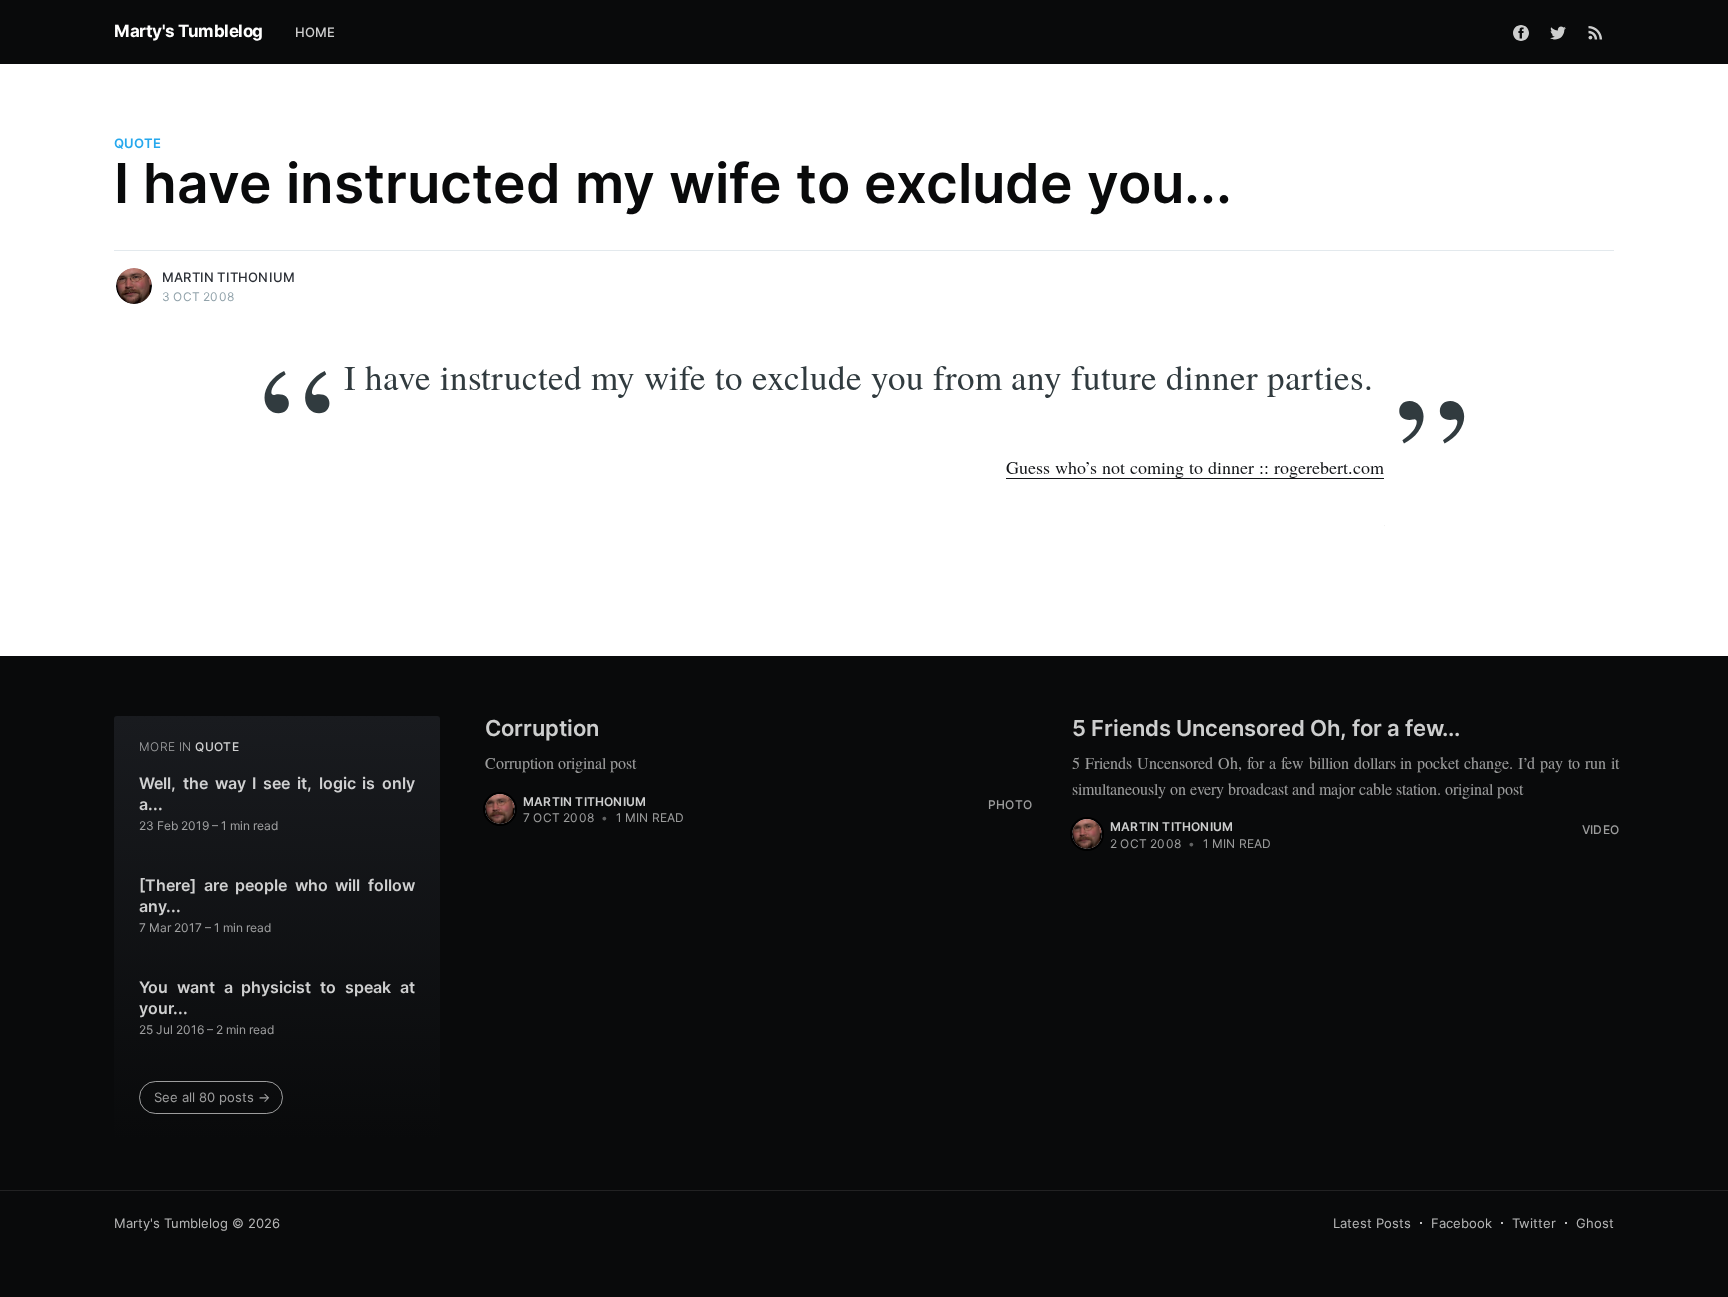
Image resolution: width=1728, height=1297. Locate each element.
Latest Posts (1372, 1223)
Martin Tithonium (228, 277)
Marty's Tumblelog (188, 31)
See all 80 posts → (212, 1097)
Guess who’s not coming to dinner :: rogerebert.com (1195, 467)
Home (315, 32)
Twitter (1534, 1223)
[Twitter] (1558, 32)
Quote (137, 143)
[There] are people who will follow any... (277, 896)
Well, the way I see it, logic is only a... (277, 794)
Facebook (1461, 1223)
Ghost (1595, 1223)
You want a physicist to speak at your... (277, 998)
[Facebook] (1521, 32)
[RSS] (1595, 32)
